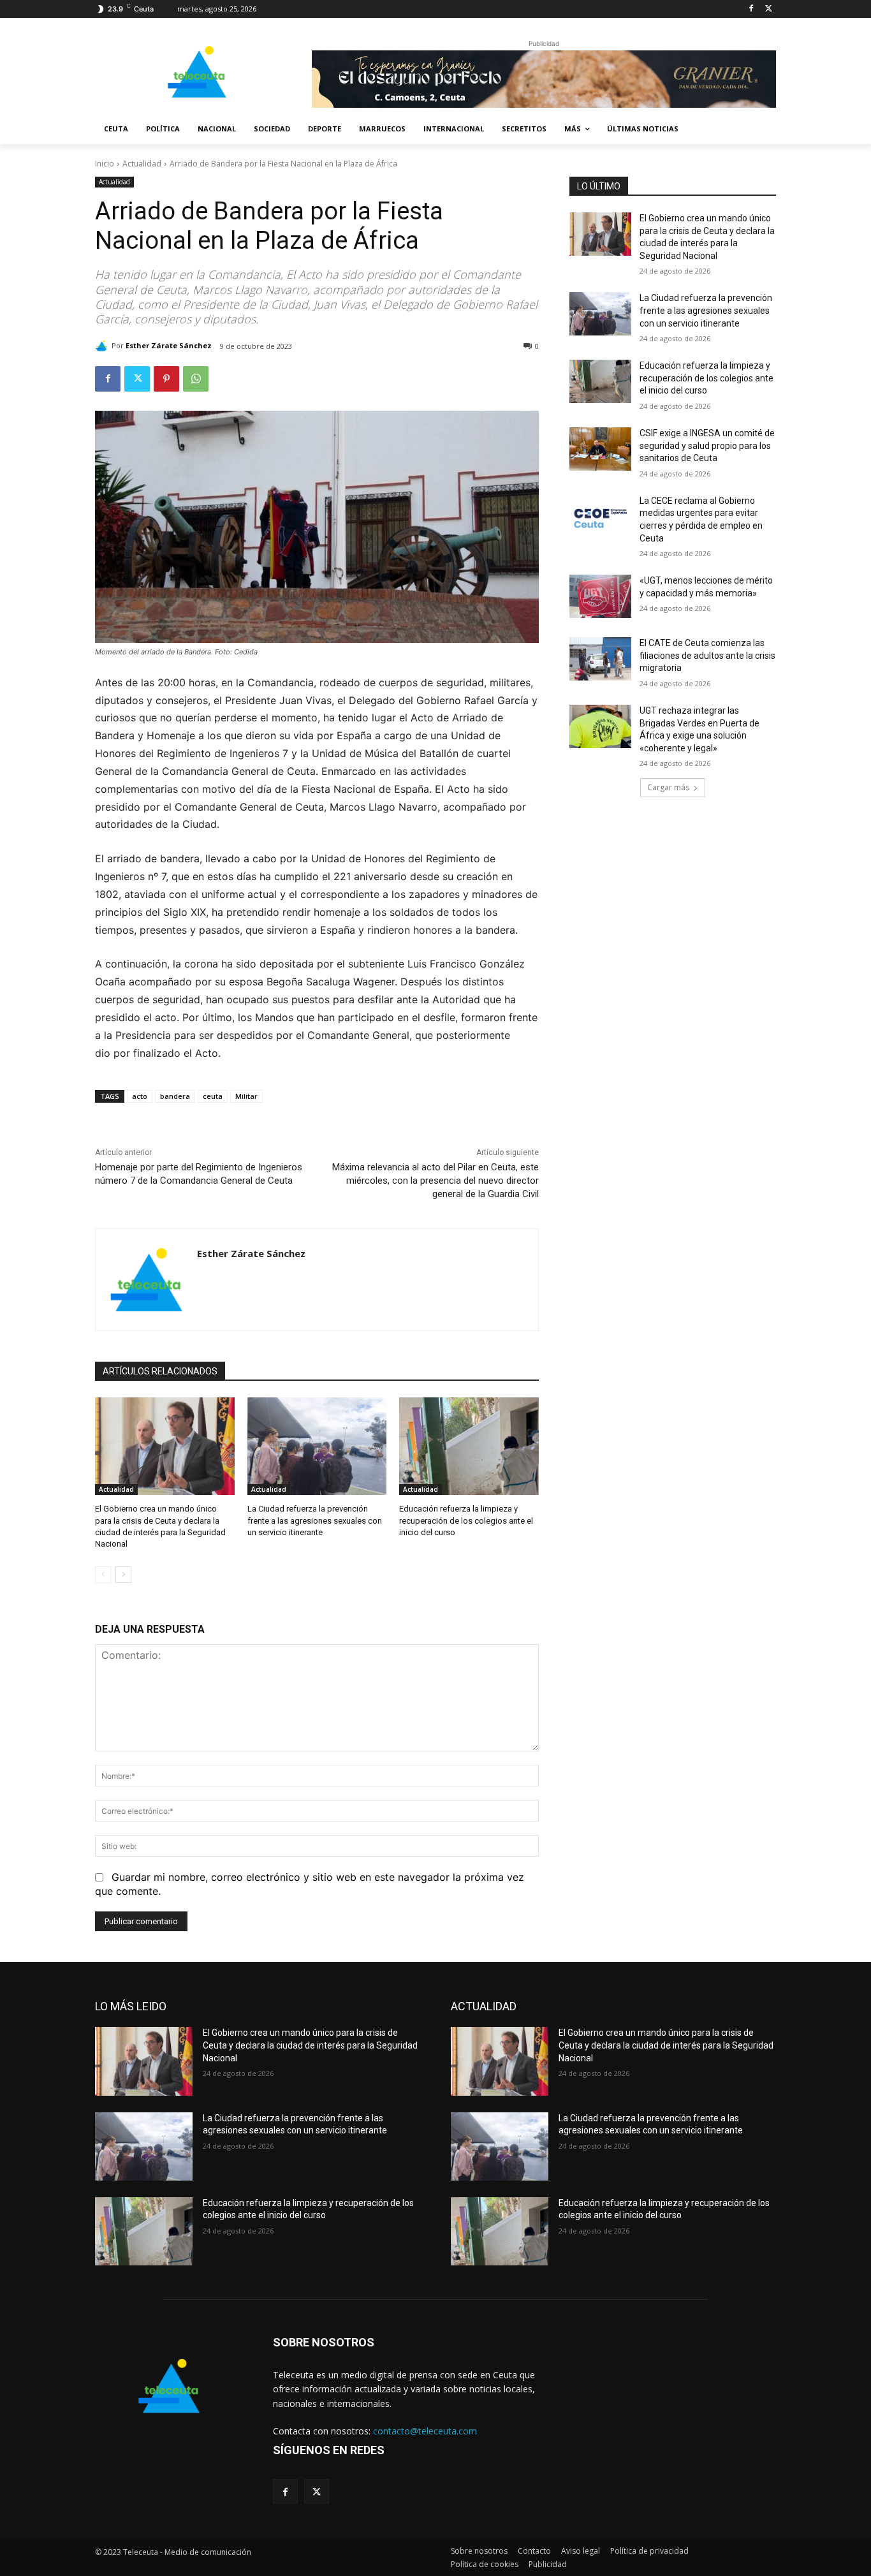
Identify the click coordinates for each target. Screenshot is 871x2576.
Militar (246, 1096)
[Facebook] (751, 9)
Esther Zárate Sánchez (169, 345)
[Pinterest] (166, 379)
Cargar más (668, 787)
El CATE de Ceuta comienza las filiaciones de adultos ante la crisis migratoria (707, 655)
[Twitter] (769, 9)
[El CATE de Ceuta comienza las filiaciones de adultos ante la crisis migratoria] (600, 659)
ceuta (213, 1096)
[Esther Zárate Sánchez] (103, 346)
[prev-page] (103, 1575)
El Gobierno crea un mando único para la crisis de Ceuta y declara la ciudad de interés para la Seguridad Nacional (310, 2045)
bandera (175, 1096)
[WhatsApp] (196, 379)
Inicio (105, 164)
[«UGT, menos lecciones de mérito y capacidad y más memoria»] (600, 596)
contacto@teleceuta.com (425, 2431)
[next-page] (123, 1575)
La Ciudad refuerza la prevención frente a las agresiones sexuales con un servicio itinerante (315, 1520)
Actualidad (142, 164)
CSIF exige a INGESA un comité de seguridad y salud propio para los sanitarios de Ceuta (707, 445)
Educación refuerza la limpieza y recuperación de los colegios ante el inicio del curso (466, 1520)
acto (140, 1096)
